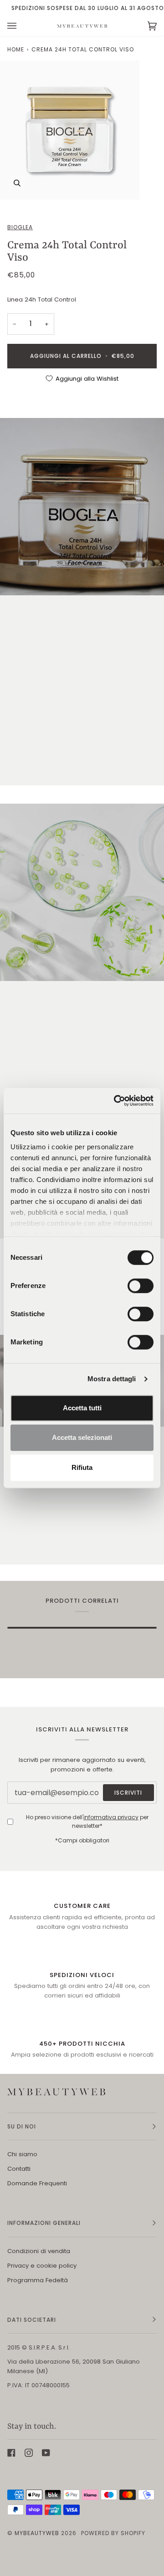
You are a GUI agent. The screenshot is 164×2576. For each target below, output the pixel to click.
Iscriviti (128, 1793)
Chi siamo (22, 2154)
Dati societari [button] (32, 2320)
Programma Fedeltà (38, 2280)
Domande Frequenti (37, 2183)
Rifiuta (82, 1467)
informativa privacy (111, 1817)
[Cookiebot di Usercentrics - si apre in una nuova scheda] (116, 1101)
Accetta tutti (82, 1408)
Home (16, 49)
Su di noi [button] (22, 2126)
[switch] (141, 1286)
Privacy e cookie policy (42, 2266)
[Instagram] (29, 2453)
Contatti (19, 2169)
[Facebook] (11, 2453)
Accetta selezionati (82, 1437)
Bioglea (20, 227)
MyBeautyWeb (37, 2533)
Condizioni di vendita (39, 2251)
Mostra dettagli (112, 1379)
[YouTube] (46, 2453)
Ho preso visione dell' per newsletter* (87, 1821)
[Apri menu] (21, 26)
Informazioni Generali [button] (44, 2223)
